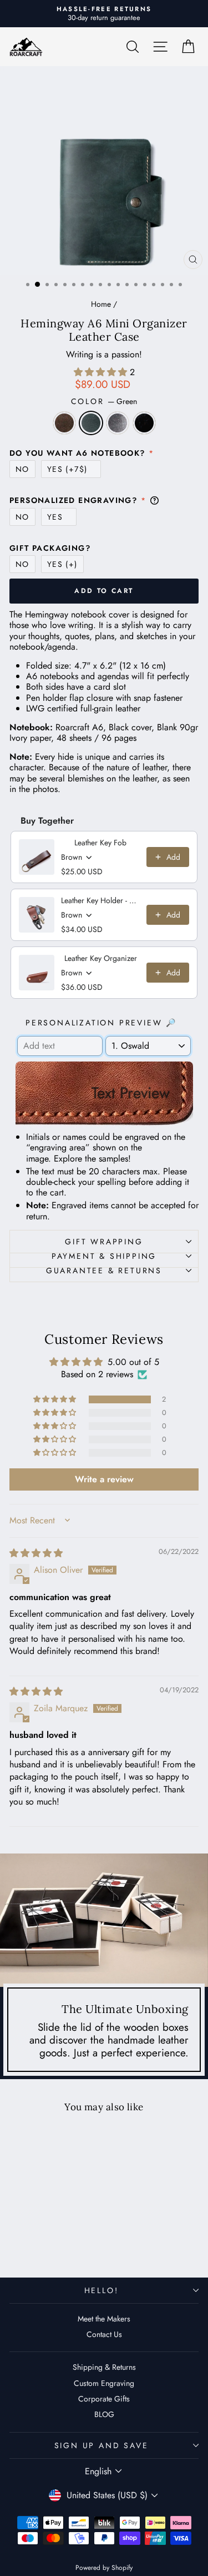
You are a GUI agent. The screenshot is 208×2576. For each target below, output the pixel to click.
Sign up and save (102, 2445)
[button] (102, 372)
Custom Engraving (104, 2383)
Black (144, 423)
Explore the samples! (92, 1159)
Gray (118, 423)
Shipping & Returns (104, 2367)
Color (104, 402)
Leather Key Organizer (101, 958)
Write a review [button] (104, 1479)
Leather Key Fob (100, 843)
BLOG (104, 2414)
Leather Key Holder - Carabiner (100, 900)
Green (91, 423)
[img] (36, 1553)
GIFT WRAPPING (104, 1242)
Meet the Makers (104, 2319)
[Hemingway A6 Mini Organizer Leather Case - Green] (39, 2241)
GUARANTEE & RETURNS (104, 1270)
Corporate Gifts (104, 2399)
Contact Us (104, 2334)
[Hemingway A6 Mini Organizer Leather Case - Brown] (26, 2241)
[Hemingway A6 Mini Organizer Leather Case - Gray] (52, 2241)
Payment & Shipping (104, 1256)
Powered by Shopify (104, 2568)
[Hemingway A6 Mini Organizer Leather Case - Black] (65, 2241)
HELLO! (102, 2290)
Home (101, 304)
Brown (64, 423)
